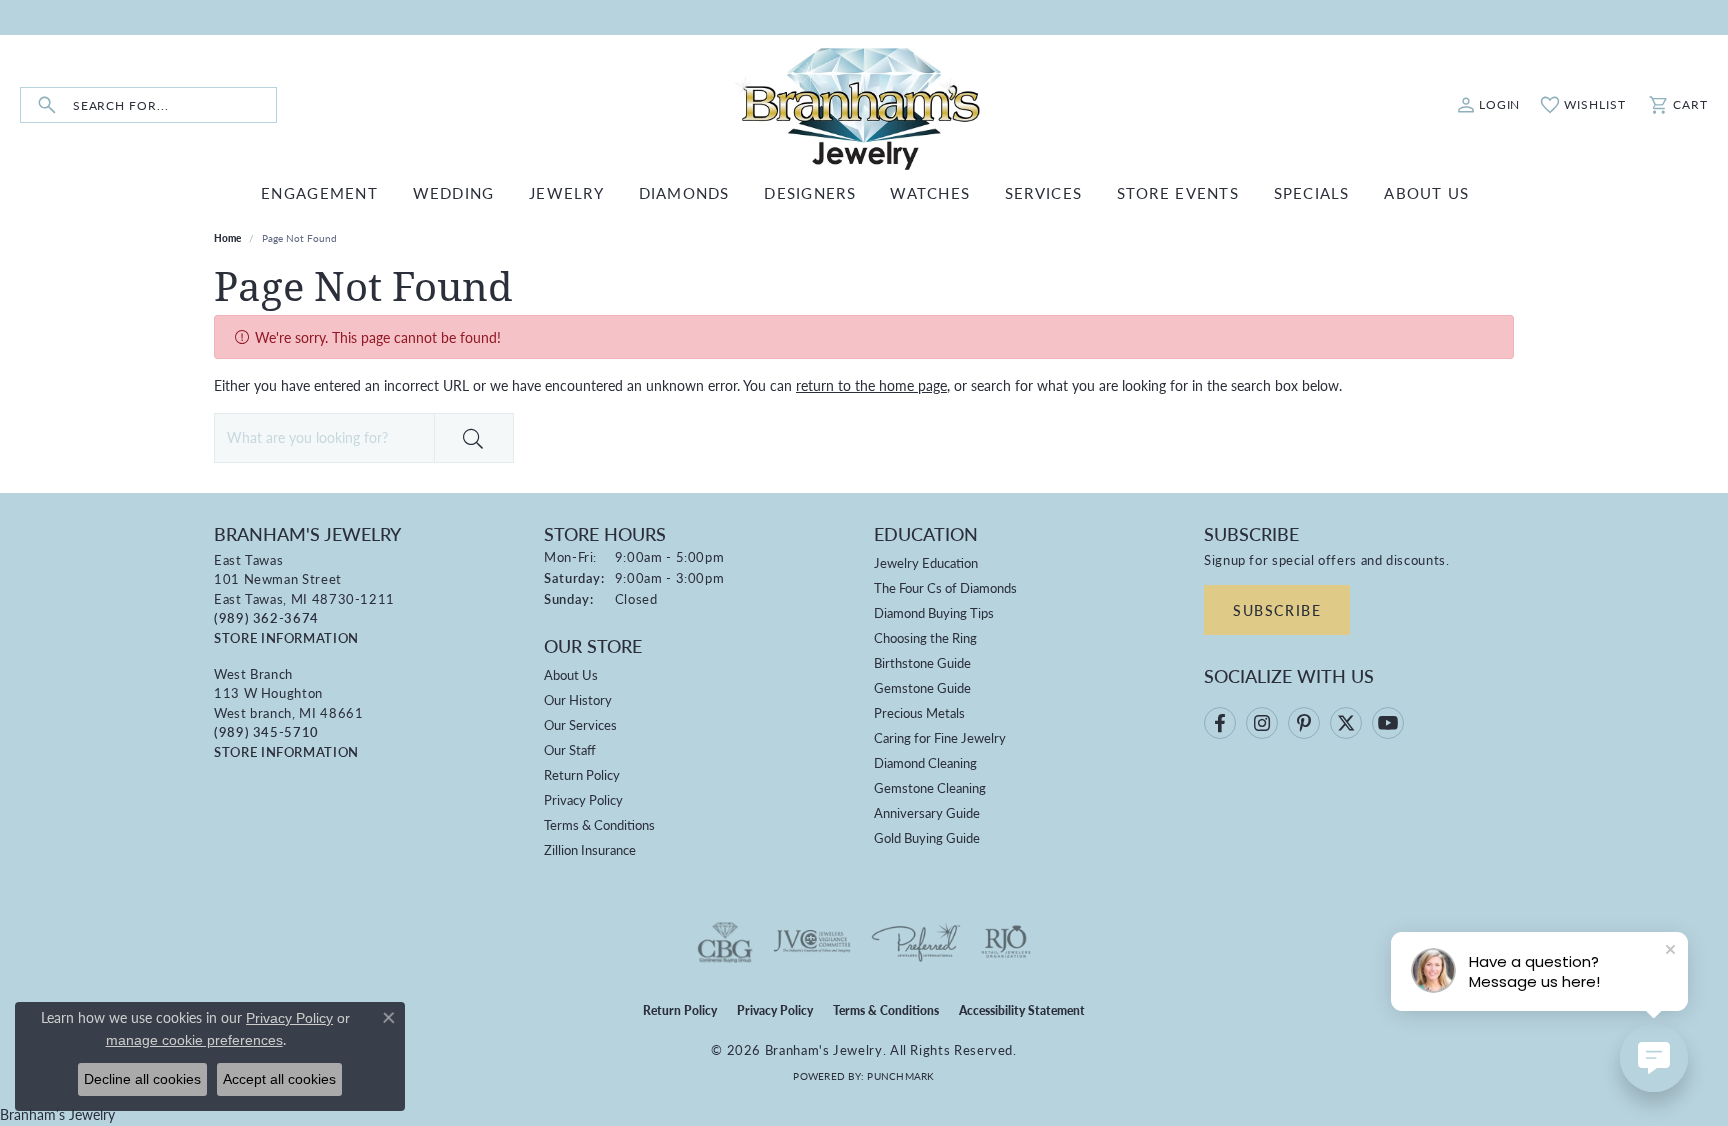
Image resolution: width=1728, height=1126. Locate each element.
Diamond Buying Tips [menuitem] (934, 612)
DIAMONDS (684, 192)
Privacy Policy (583, 799)
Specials (1312, 192)
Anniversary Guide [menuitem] (927, 812)
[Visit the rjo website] (1006, 942)
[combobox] (174, 105)
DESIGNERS (810, 192)
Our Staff (570, 749)
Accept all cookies (279, 1079)
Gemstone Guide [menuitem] (922, 687)
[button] (1489, 105)
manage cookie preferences (194, 1040)
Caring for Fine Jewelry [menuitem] (940, 737)
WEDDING (454, 192)
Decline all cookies (142, 1079)
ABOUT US (1426, 192)
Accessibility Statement (1022, 1010)
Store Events (1178, 192)
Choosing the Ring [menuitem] (925, 637)
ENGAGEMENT (319, 192)
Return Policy (582, 774)
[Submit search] (47, 105)
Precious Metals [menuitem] (919, 712)
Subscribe (1277, 610)
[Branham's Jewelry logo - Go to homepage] (864, 105)
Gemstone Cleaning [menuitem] (930, 787)
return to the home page (871, 385)
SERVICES (1043, 192)
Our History (578, 699)
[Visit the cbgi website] (725, 942)
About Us (571, 674)
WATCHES (930, 192)
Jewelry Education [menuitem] (926, 562)
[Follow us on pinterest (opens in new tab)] (1304, 723)
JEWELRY (566, 192)
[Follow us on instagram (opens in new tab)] (1262, 723)
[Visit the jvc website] (812, 942)
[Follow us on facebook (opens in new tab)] (1220, 723)
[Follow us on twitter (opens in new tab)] (1346, 723)
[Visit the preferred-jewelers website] (916, 942)
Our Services (580, 724)
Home (227, 238)
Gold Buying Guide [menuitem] (927, 837)
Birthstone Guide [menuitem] (922, 662)
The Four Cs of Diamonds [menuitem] (945, 587)
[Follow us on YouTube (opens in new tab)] (1388, 723)
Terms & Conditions (599, 824)
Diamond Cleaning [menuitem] (925, 762)
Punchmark (900, 1076)
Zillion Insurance (590, 849)
